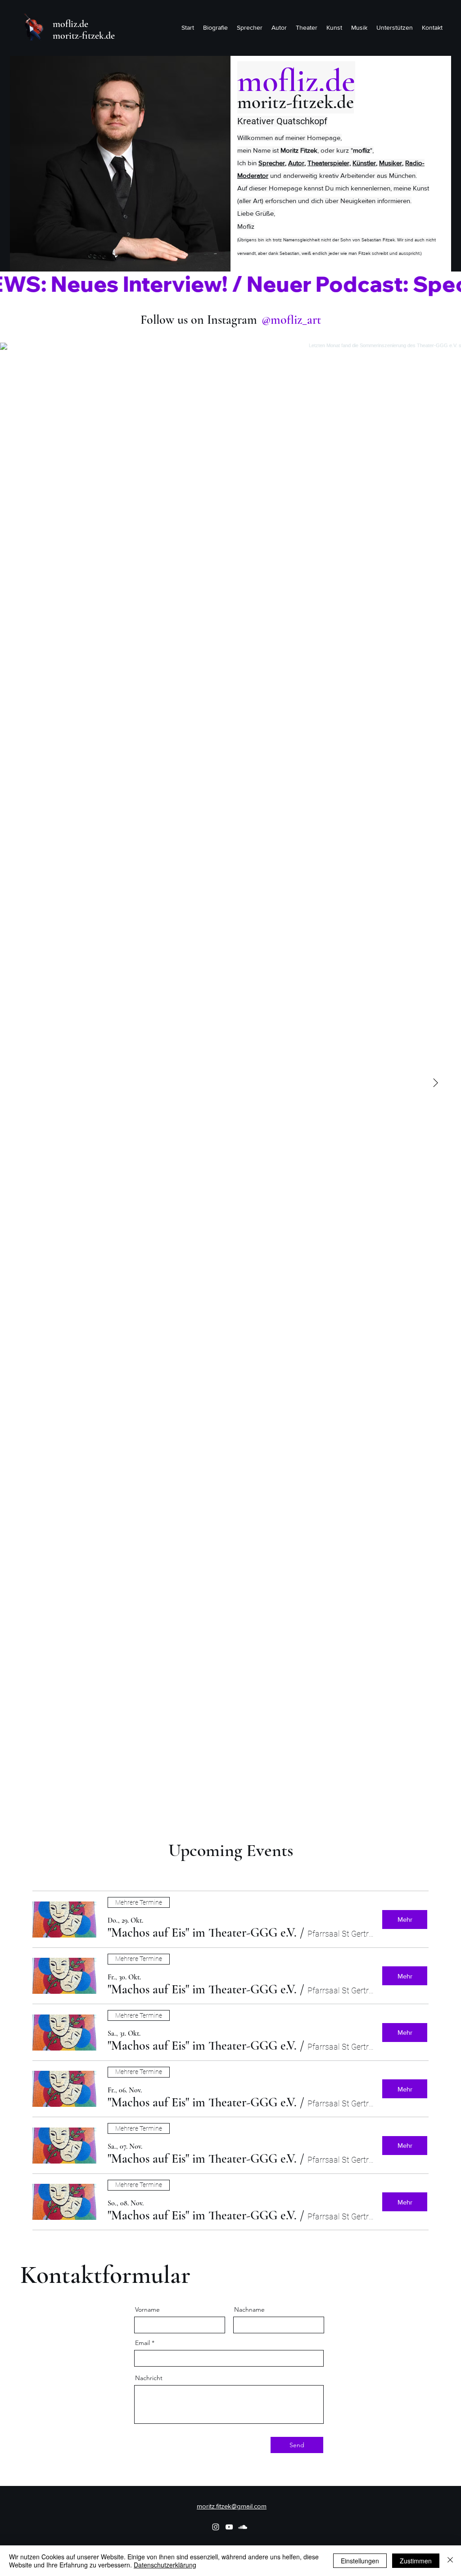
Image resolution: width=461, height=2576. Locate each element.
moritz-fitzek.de (84, 36)
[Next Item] (435, 1083)
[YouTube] (229, 2527)
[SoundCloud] (243, 2527)
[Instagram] (216, 2527)
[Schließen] (450, 2561)
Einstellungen (360, 2561)
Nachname (249, 2309)
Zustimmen (416, 2561)
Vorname (147, 2309)
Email (142, 2343)
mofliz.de (70, 24)
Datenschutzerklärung (165, 2565)
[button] (202, 1933)
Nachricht (149, 2378)
